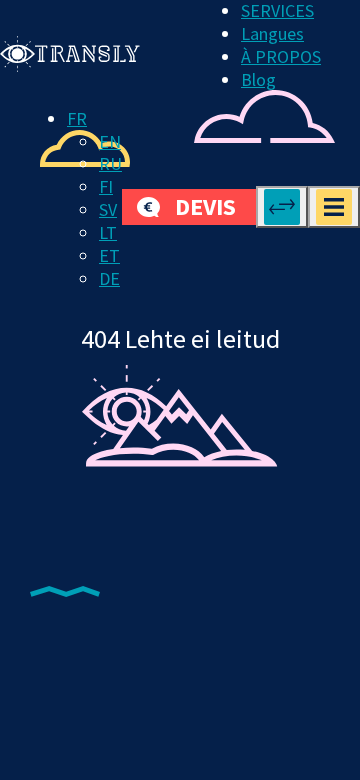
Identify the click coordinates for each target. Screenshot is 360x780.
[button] (77, 118)
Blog (258, 79)
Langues (272, 33)
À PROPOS (281, 56)
